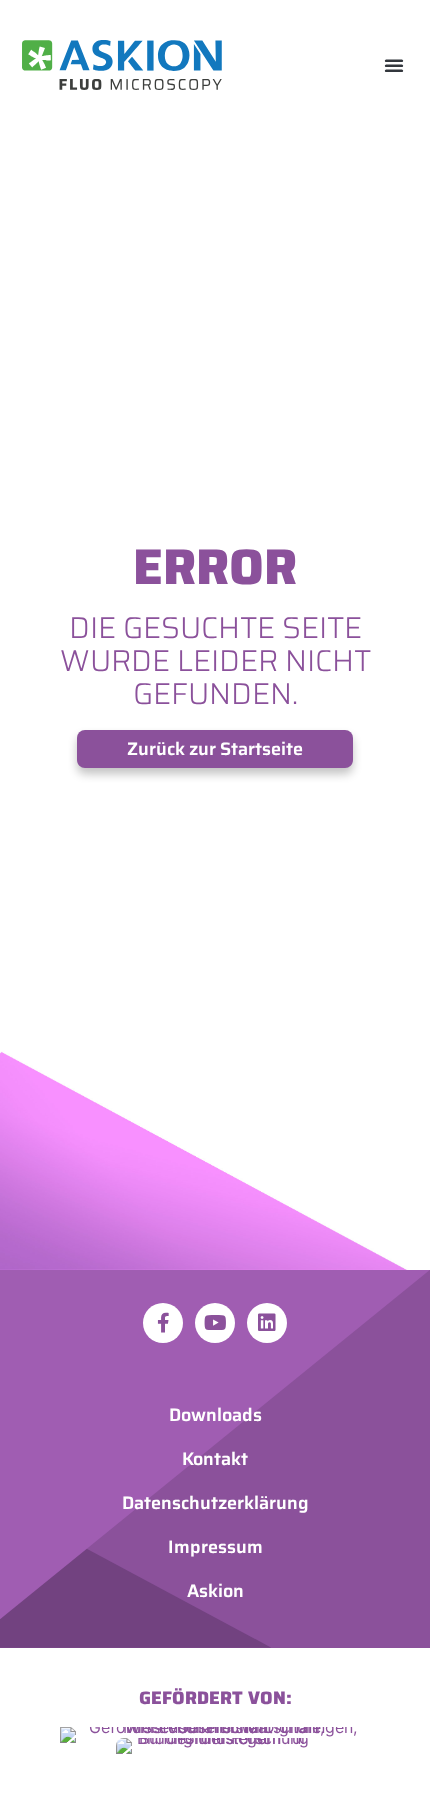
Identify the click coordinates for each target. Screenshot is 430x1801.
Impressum (215, 1547)
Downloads (215, 1415)
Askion (215, 1591)
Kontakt (215, 1459)
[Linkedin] (267, 1323)
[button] (394, 65)
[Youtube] (215, 1323)
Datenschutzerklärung (215, 1503)
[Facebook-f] (163, 1323)
